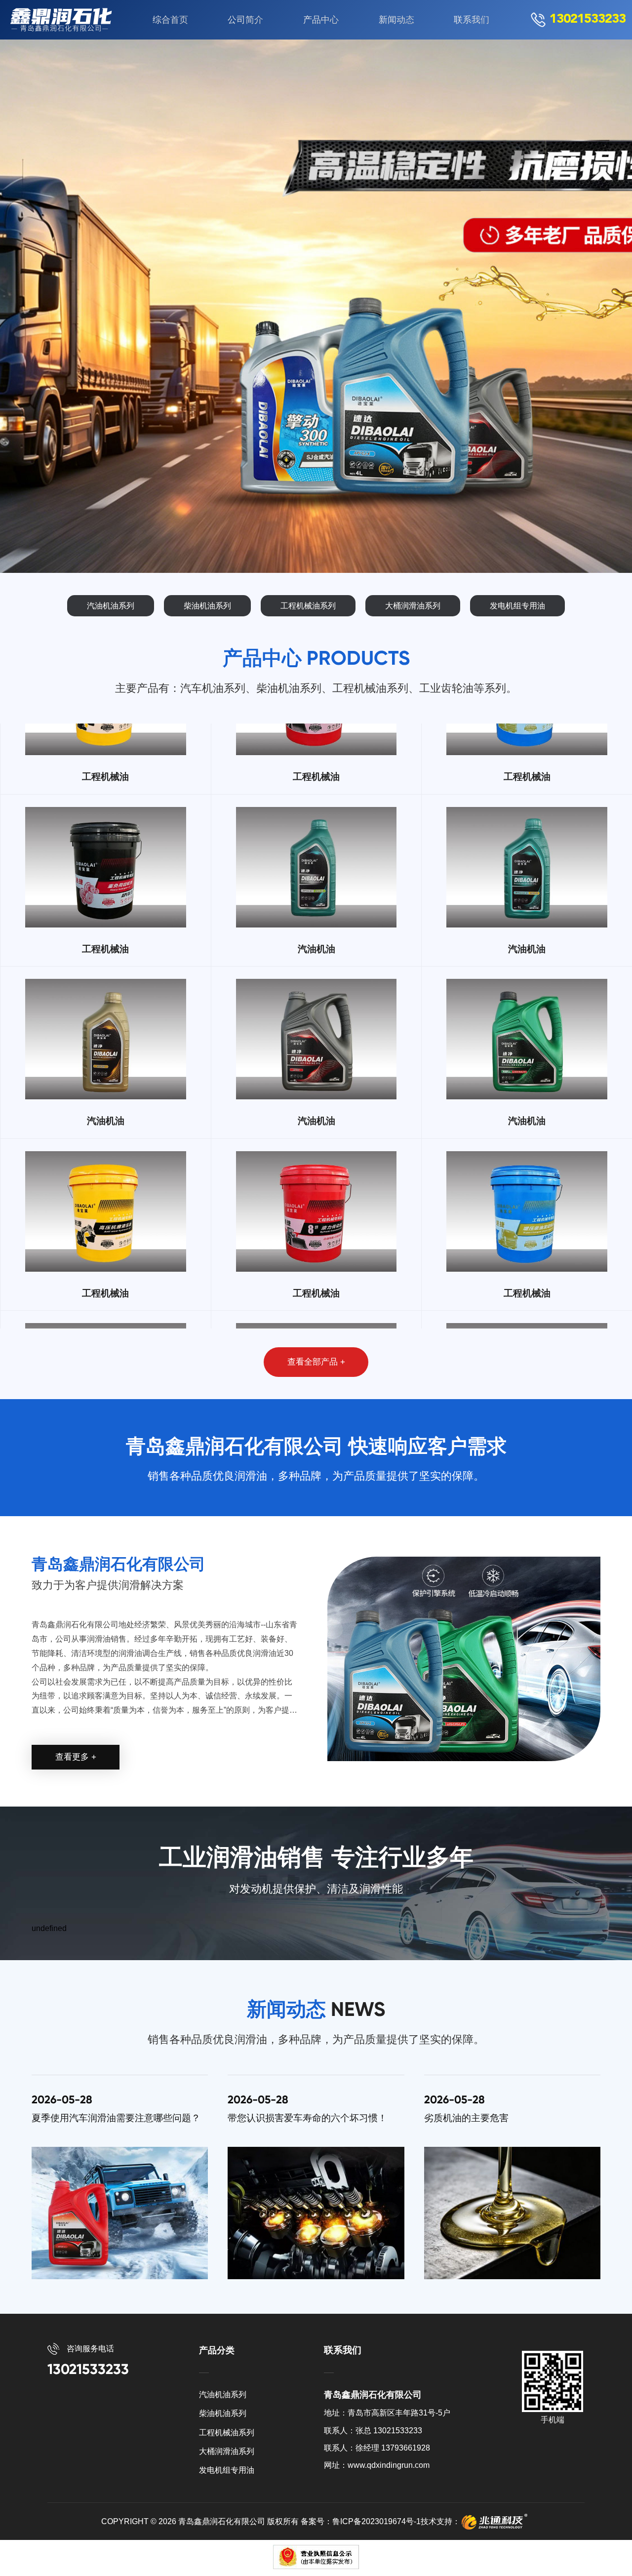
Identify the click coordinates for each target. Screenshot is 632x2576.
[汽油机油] (316, 912)
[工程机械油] (106, 740)
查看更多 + (76, 1757)
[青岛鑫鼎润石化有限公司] (63, 20)
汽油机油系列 (111, 606)
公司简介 (245, 20)
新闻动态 (396, 20)
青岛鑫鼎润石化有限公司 (222, 2521)
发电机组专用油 (517, 606)
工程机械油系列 (308, 606)
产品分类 (217, 2350)
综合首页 (170, 20)
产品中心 (321, 20)
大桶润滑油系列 (413, 606)
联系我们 (472, 20)
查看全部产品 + (316, 1362)
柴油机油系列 (207, 606)
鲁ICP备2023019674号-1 (376, 2521)
